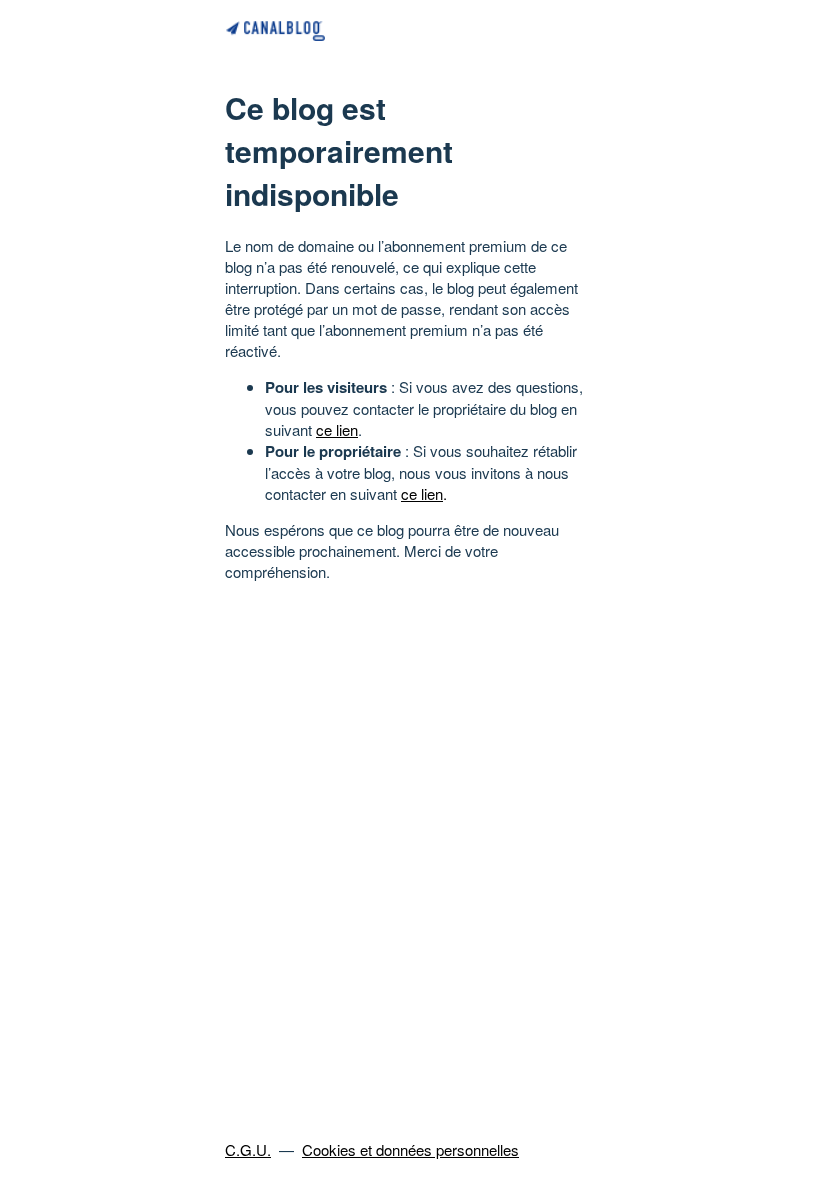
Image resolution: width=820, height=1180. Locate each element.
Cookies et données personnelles (410, 1149)
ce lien (337, 429)
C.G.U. (248, 1149)
